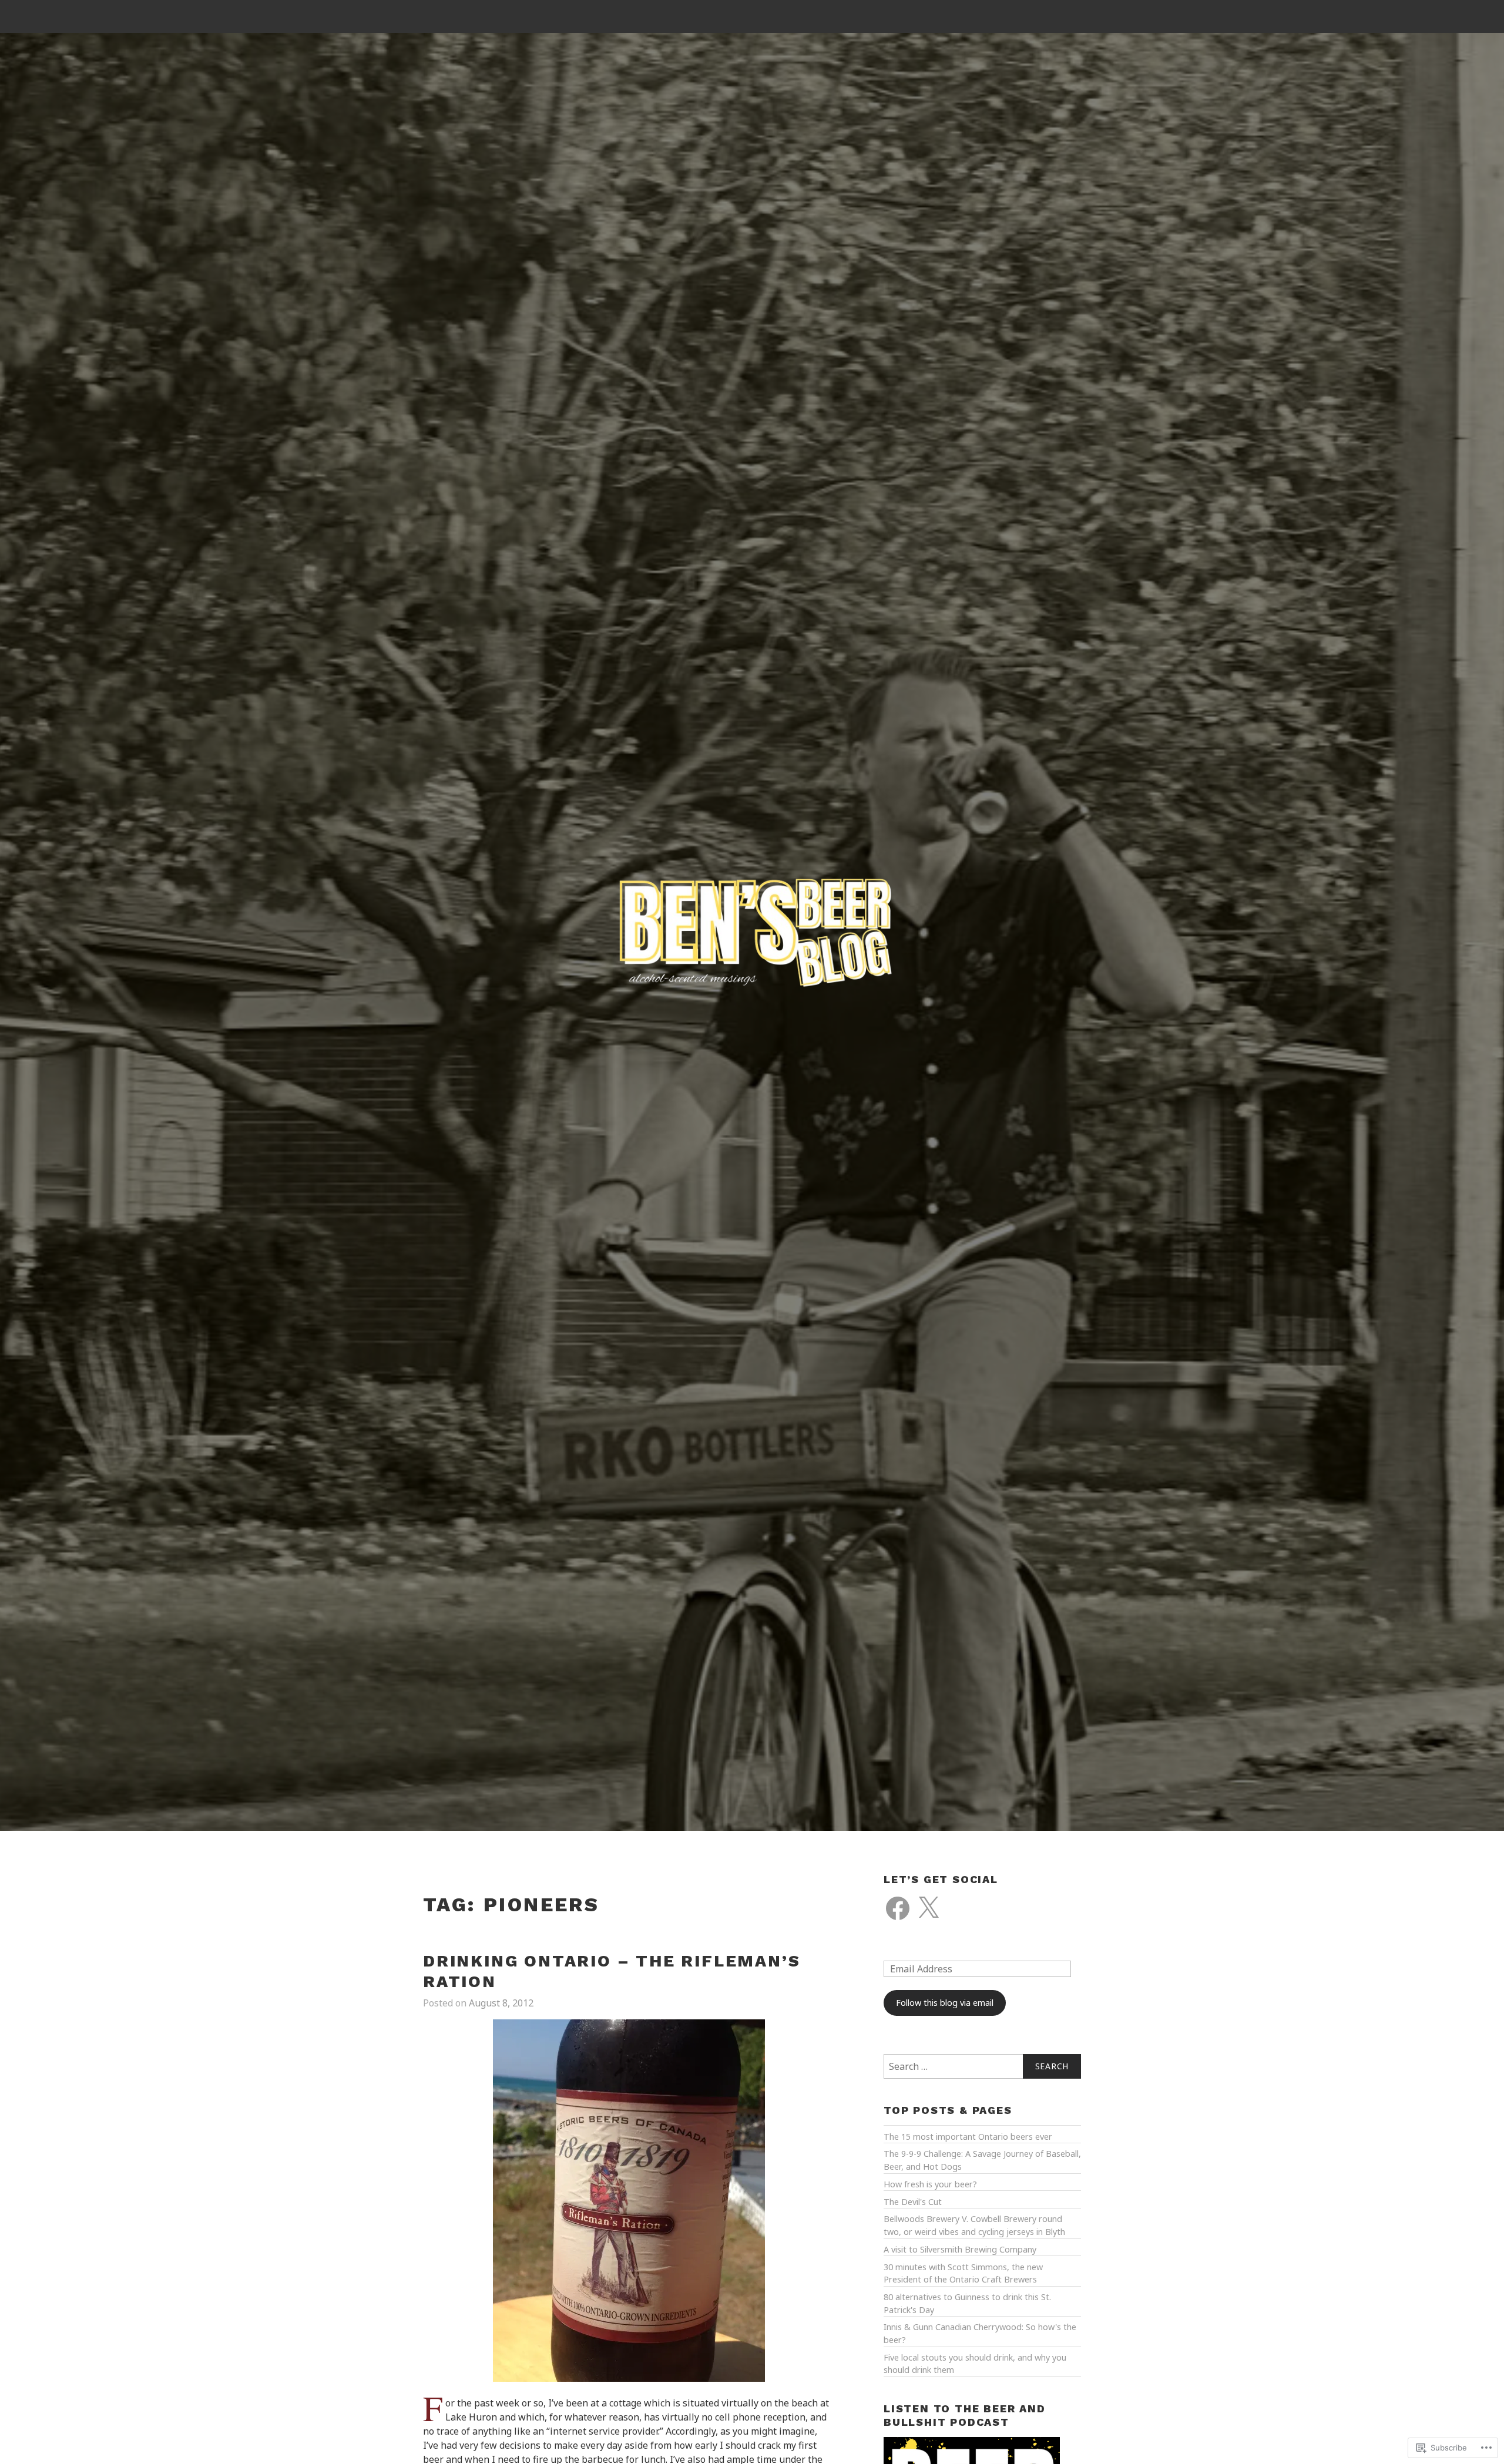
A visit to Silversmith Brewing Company (960, 2249)
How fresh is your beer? (930, 2184)
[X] (928, 1908)
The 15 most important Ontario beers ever (968, 2137)
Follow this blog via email (945, 2003)
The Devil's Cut (913, 2202)
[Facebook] (898, 1908)
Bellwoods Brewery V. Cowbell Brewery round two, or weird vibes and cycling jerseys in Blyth (974, 2225)
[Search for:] (982, 2066)
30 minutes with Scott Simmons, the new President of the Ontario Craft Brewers (963, 2273)
